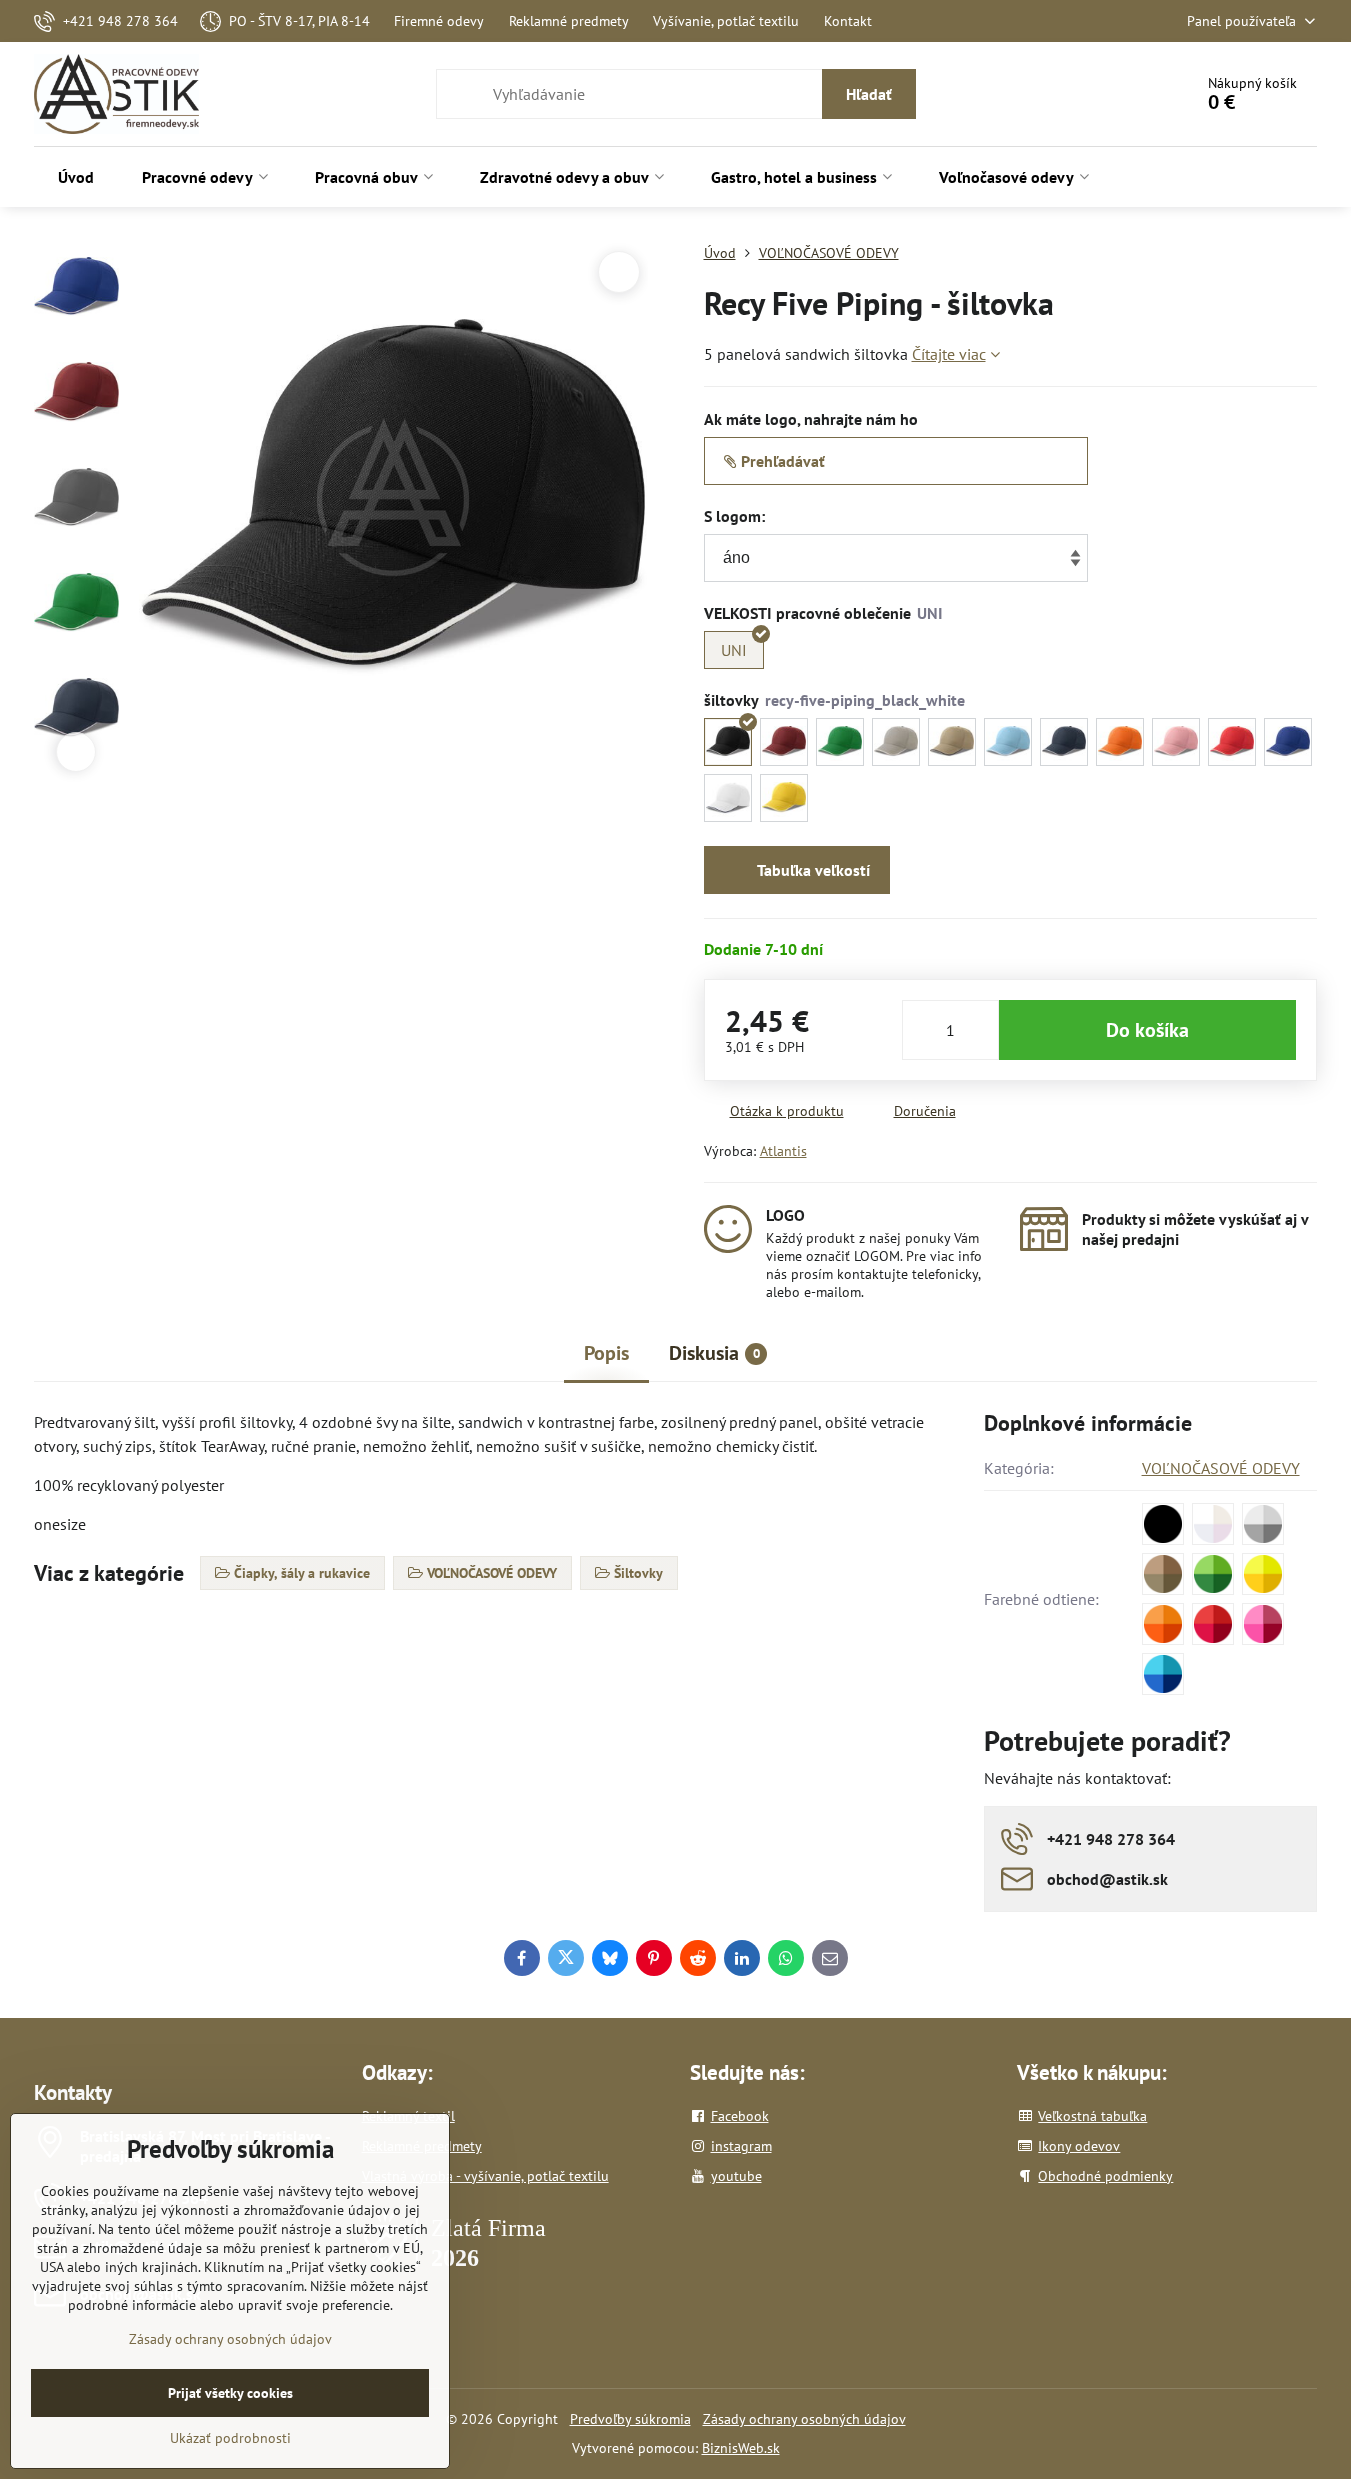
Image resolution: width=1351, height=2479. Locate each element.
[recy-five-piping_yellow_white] (784, 798)
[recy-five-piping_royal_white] (1288, 742)
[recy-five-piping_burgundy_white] (784, 742)
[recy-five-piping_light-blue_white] (1008, 742)
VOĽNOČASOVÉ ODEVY (1221, 1468)
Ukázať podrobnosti (230, 2438)
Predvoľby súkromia (630, 2419)
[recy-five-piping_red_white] (1232, 742)
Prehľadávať (781, 461)
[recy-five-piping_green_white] (840, 742)
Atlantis (783, 1151)
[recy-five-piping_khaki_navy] (952, 742)
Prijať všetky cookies (230, 2393)
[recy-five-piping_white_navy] (728, 798)
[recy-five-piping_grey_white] (896, 742)
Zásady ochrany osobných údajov (804, 2419)
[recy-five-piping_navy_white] (1064, 742)
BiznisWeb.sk (741, 2448)
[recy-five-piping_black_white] (728, 742)
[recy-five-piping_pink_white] (1176, 742)
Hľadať (869, 94)
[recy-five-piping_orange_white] (1120, 742)
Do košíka (1147, 1030)
